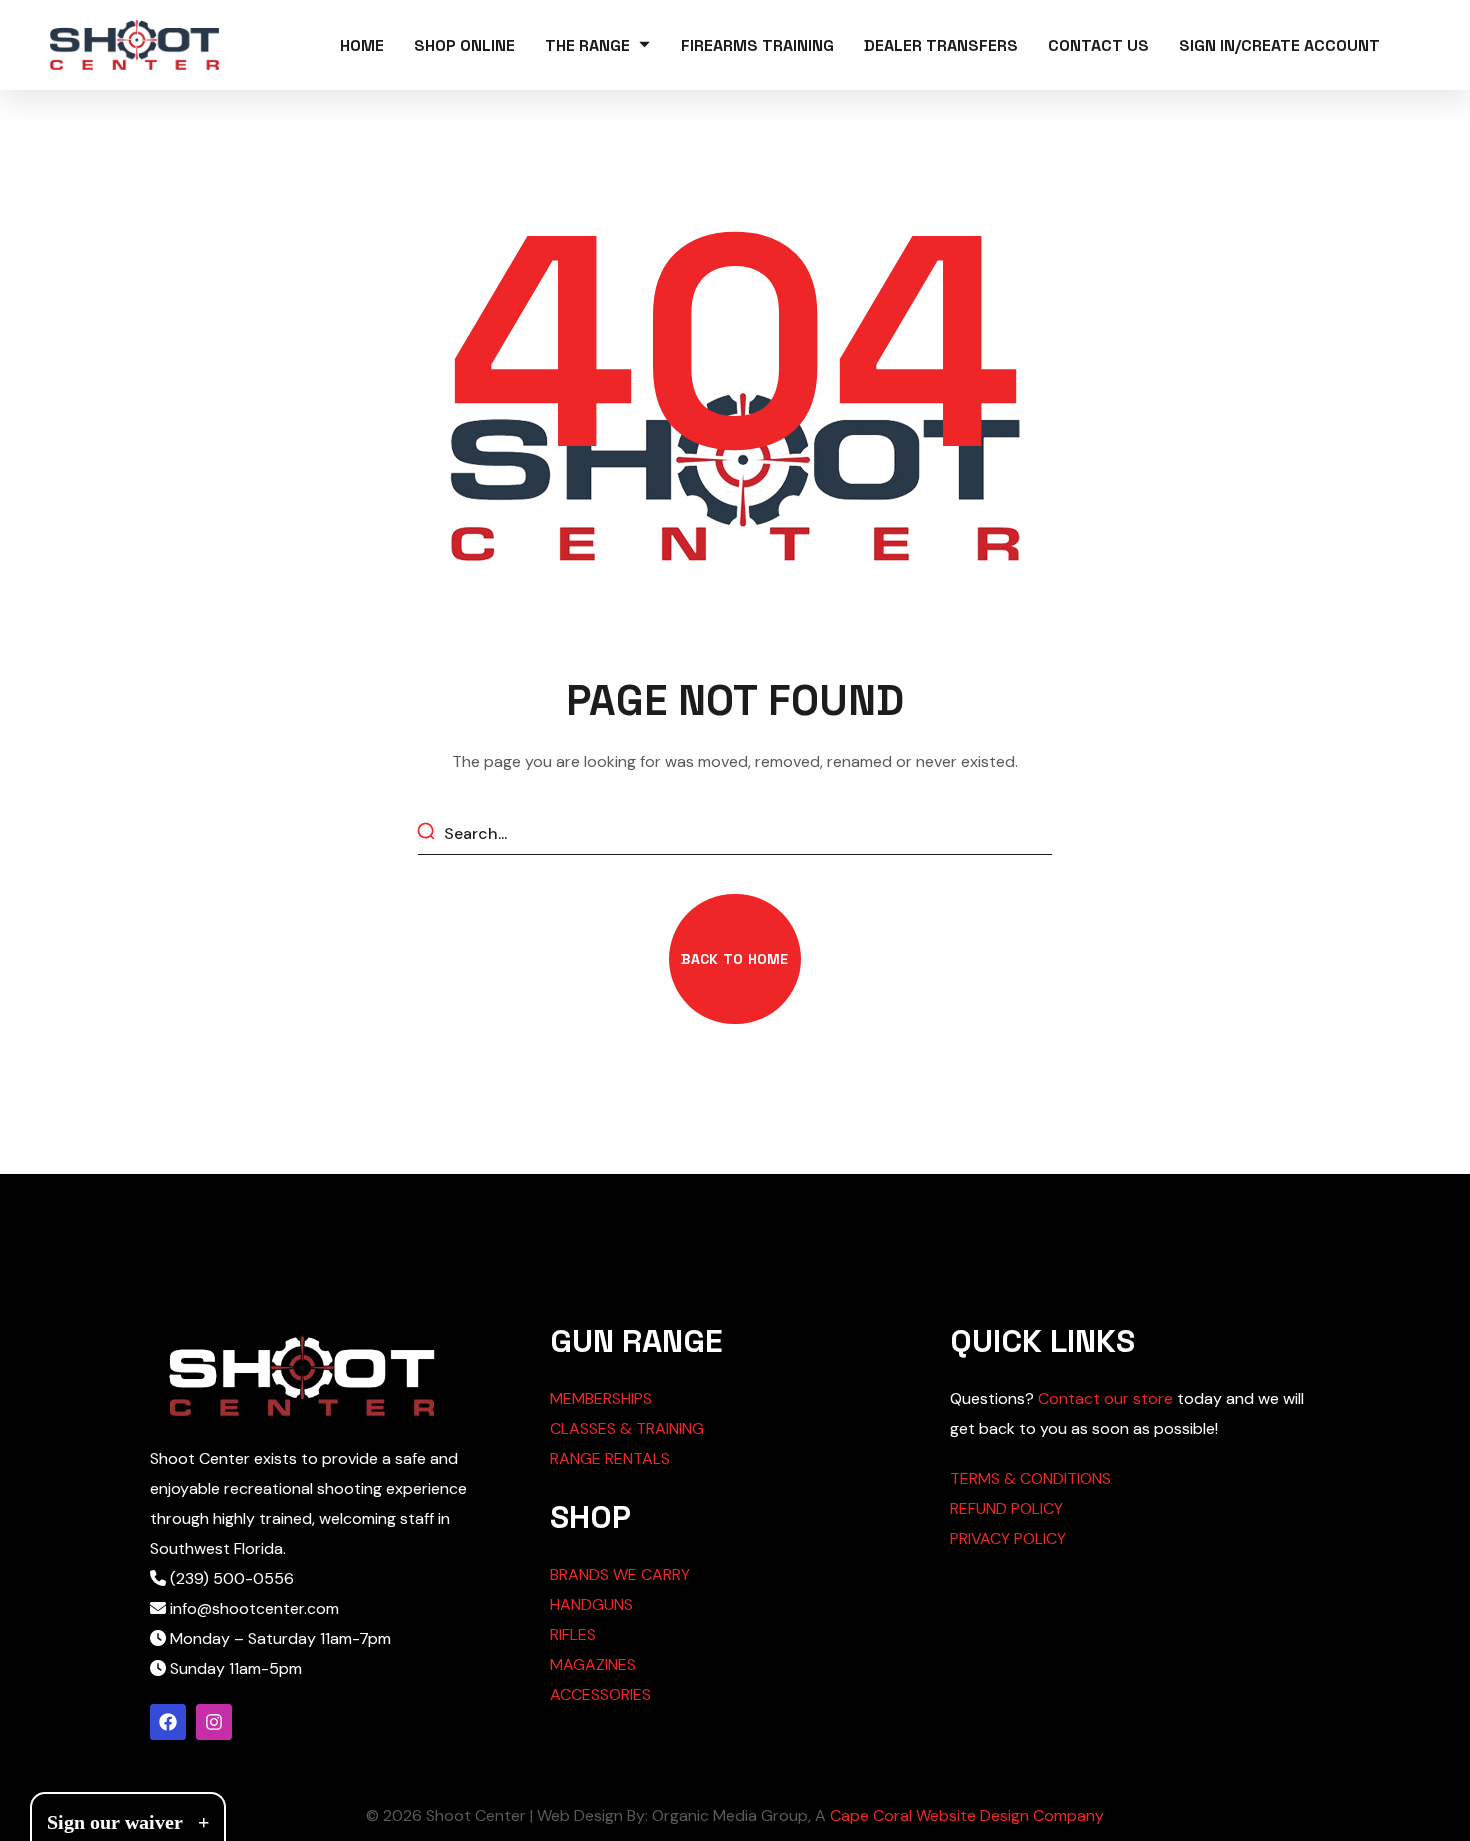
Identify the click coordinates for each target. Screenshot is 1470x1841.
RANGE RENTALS (610, 1458)
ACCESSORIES (600, 1694)
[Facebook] (168, 1722)
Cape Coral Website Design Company (967, 1815)
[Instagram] (214, 1722)
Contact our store (1105, 1398)
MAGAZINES (593, 1664)
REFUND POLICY (1006, 1508)
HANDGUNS (591, 1604)
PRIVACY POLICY (1008, 1538)
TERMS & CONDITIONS (1030, 1478)
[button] (734, 959)
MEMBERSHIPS (601, 1398)
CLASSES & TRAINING (627, 1428)
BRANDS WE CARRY (620, 1574)
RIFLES (573, 1634)
